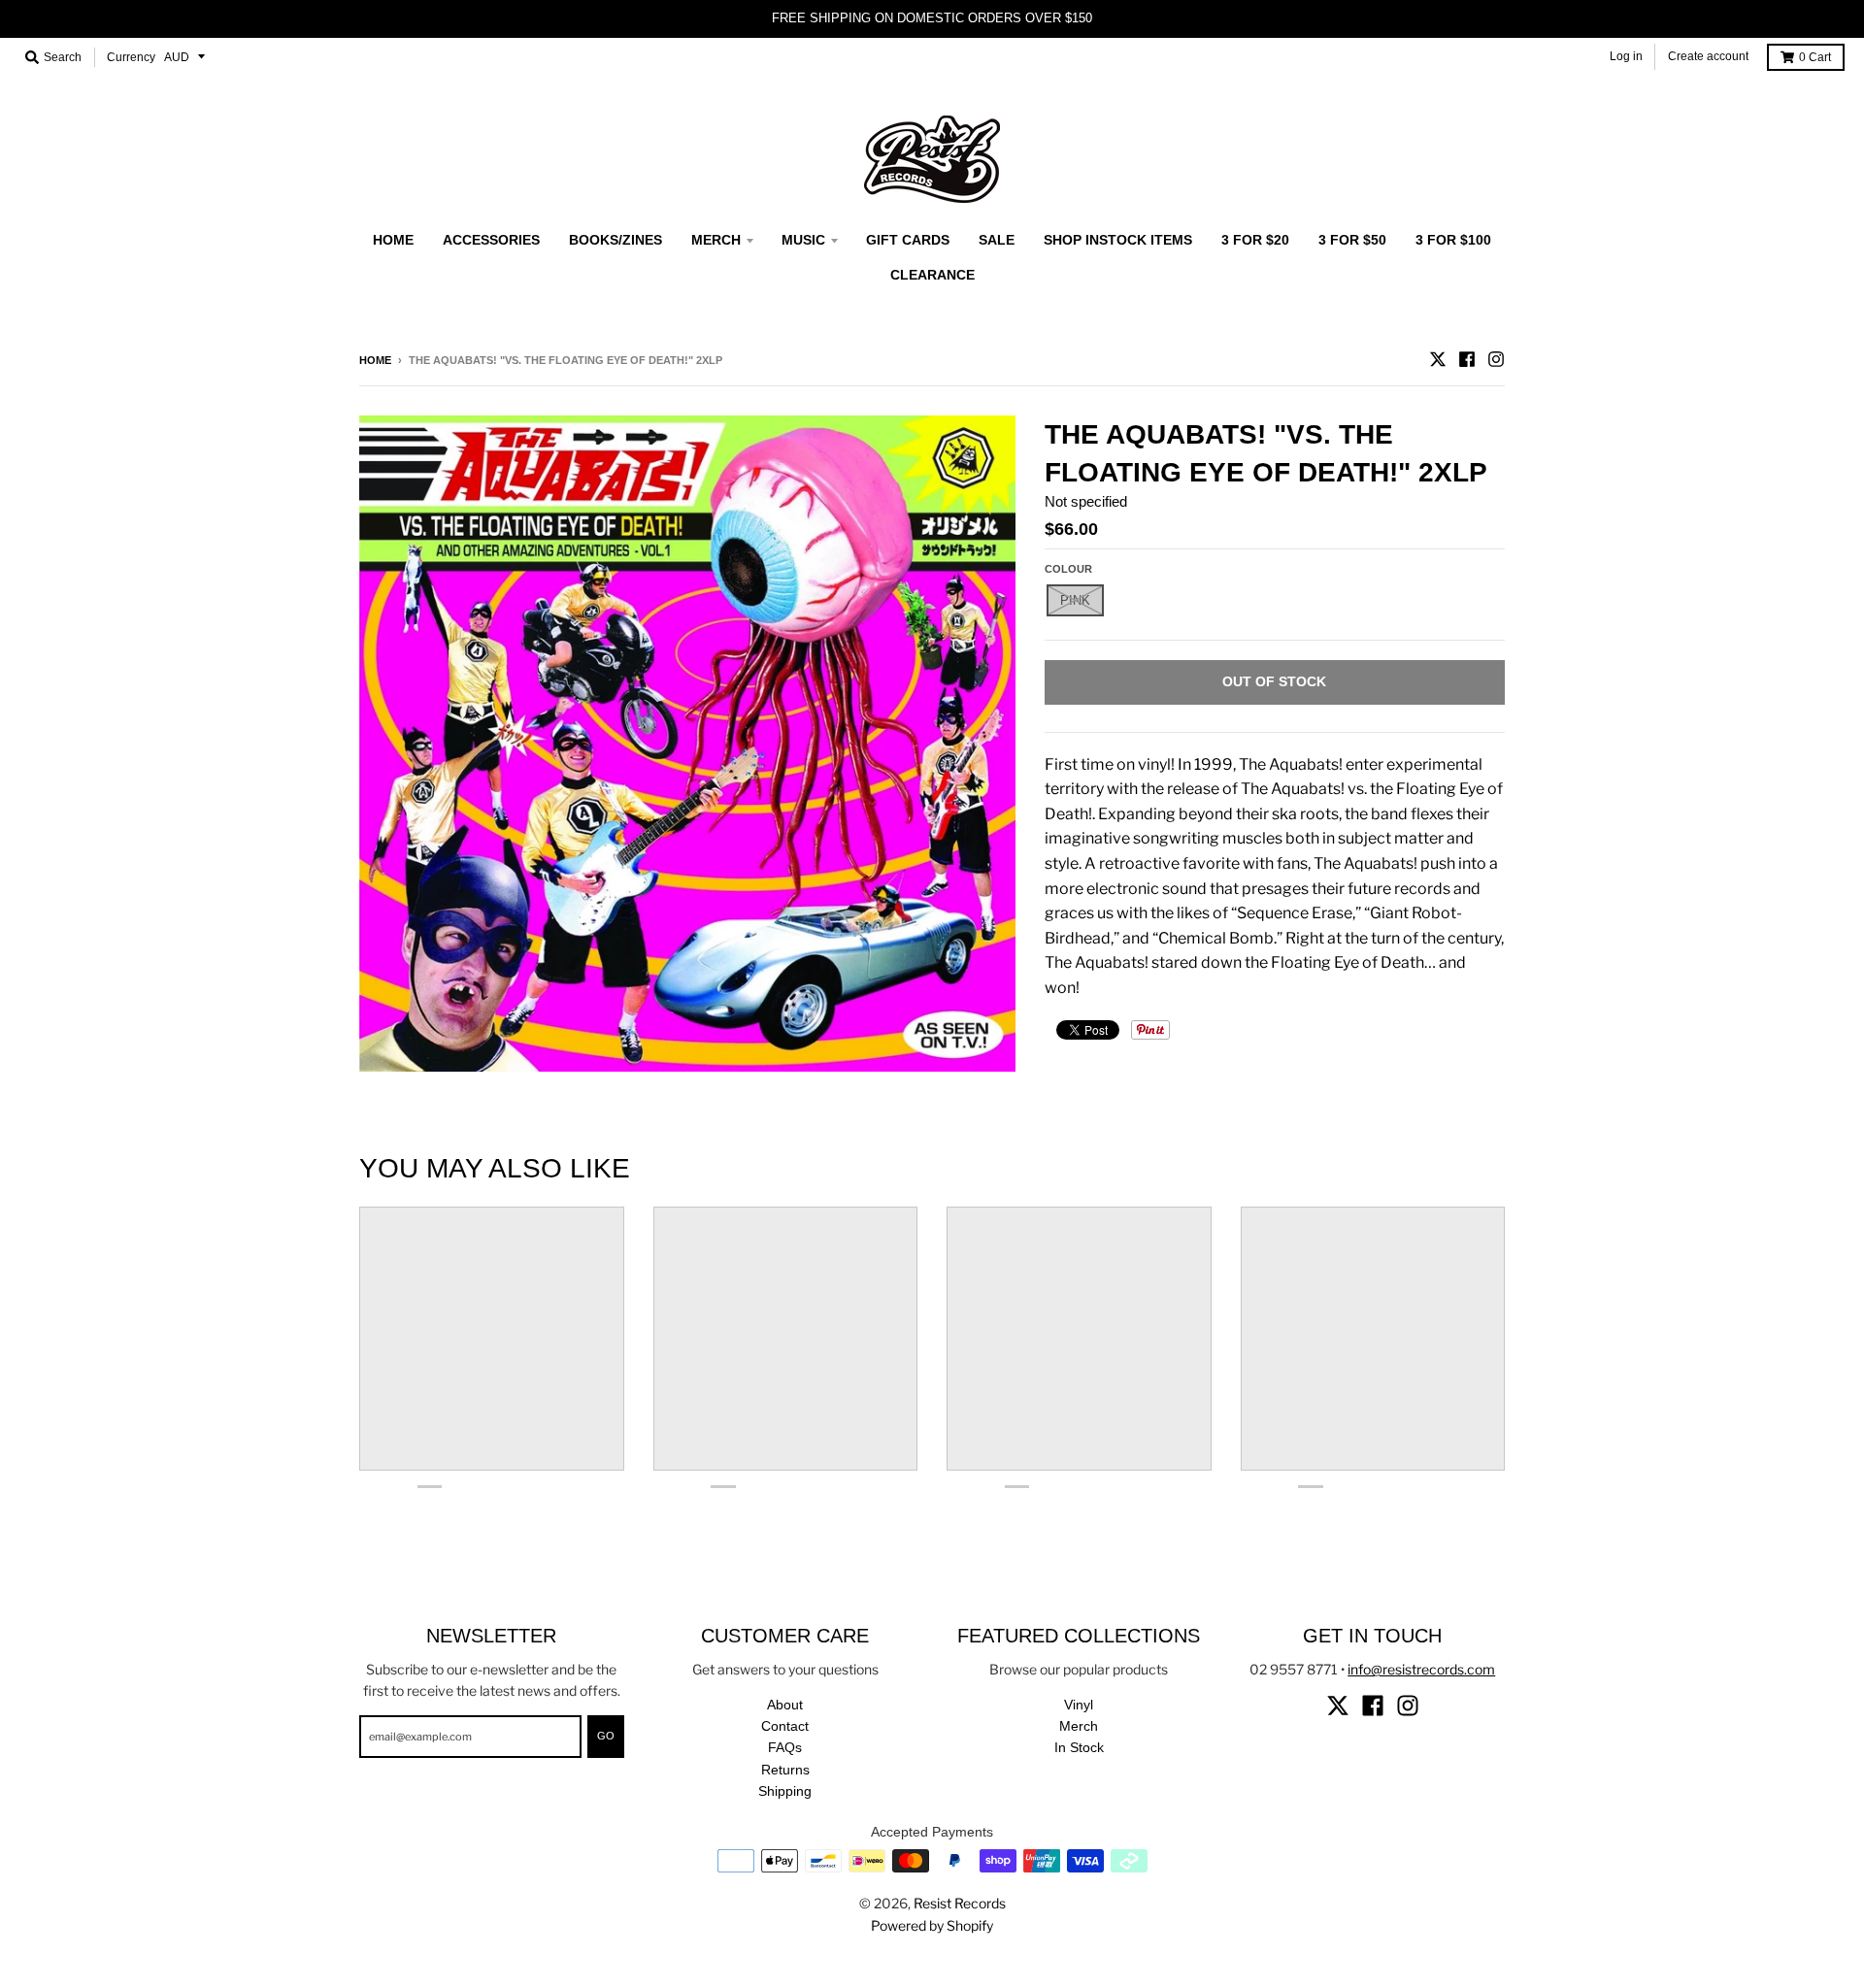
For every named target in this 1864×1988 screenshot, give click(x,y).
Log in (1626, 56)
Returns (785, 1770)
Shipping (785, 1791)
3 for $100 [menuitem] (1453, 240)
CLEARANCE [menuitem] (932, 275)
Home (375, 360)
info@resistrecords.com (1421, 1669)
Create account (1708, 56)
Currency (131, 57)
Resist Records (960, 1903)
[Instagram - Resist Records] (1496, 359)
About (785, 1705)
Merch (1079, 1726)
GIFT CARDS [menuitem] (908, 240)
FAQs (785, 1747)
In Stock (1079, 1747)
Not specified (1086, 501)
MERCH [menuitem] (716, 240)
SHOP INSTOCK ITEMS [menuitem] (1118, 240)
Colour (1068, 569)
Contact (785, 1726)
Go (606, 1736)
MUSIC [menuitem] (803, 240)
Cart (1815, 57)
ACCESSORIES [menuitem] (491, 240)
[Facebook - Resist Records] (1467, 359)
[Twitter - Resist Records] (1438, 359)
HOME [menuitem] (393, 240)
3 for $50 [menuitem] (1352, 240)
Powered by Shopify (932, 1925)
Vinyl (1079, 1705)
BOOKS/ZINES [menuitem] (616, 240)
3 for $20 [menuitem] (1255, 240)
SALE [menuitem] (997, 240)
